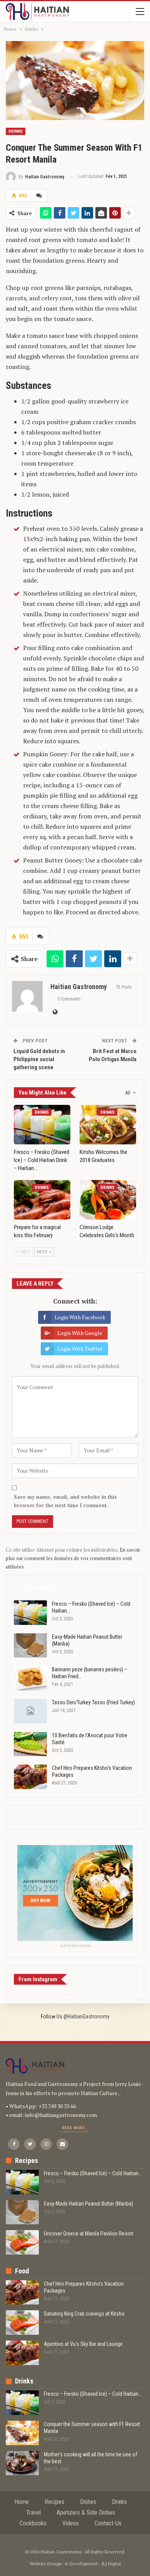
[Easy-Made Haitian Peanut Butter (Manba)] (30, 1646)
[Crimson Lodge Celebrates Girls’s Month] (108, 1200)
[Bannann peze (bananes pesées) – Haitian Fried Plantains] (30, 1678)
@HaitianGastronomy (87, 2016)
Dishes (88, 2502)
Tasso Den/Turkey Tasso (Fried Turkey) (93, 1702)
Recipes (54, 2502)
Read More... (75, 2128)
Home (22, 2502)
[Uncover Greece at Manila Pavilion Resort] (22, 2242)
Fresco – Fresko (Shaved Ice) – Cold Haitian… (93, 2173)
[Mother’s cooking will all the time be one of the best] (22, 2463)
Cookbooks (33, 2523)
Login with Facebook (80, 1317)
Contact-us (108, 2523)
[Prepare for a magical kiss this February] (42, 1200)
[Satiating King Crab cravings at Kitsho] (22, 2323)
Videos (71, 2523)
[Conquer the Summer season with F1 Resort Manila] (22, 2433)
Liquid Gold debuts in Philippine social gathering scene (39, 1059)
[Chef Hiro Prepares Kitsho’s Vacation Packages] (30, 1777)
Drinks (16, 131)
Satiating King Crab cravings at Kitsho (84, 2314)
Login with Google (80, 1333)
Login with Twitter (80, 1349)
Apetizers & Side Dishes (86, 2513)
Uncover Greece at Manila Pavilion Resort (89, 2234)
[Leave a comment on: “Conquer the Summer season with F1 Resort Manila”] (39, 196)
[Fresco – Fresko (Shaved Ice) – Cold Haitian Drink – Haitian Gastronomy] (42, 1125)
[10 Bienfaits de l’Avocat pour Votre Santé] (30, 1744)
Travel (33, 2513)
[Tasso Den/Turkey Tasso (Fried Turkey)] (30, 1711)
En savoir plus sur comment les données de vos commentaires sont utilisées (73, 1558)
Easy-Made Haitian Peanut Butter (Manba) (88, 2204)
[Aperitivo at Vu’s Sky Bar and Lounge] (22, 2353)
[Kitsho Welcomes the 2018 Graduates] (108, 1125)
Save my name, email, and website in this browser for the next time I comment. (65, 1501)
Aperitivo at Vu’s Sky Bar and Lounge (83, 2344)
